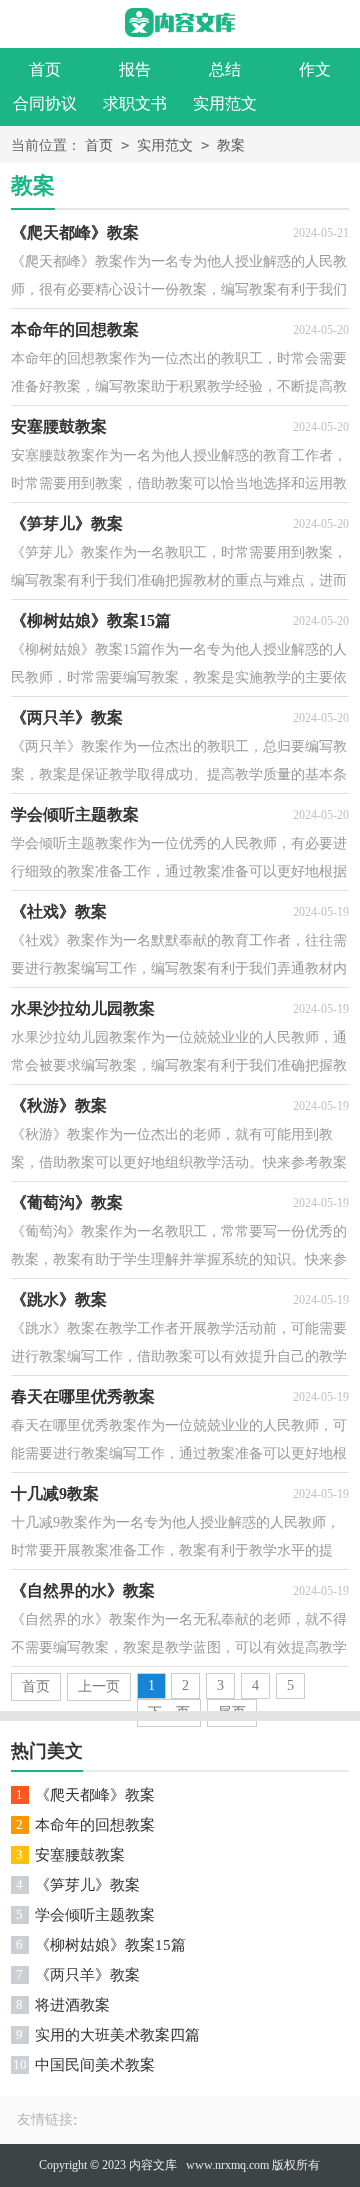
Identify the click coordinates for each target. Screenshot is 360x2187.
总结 (225, 69)
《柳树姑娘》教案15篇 (110, 1945)
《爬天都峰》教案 (95, 1795)
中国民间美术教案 (95, 2065)
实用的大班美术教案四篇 (117, 2035)
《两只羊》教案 (87, 1975)
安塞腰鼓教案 (80, 1855)
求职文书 (135, 103)
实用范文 (225, 103)
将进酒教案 (72, 2005)
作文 (315, 69)
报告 (135, 69)
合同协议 (45, 103)
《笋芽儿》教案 (87, 1885)
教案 (231, 145)
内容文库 (153, 2165)
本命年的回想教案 (95, 1825)
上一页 (99, 1686)
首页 (45, 69)
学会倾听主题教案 (95, 1915)
